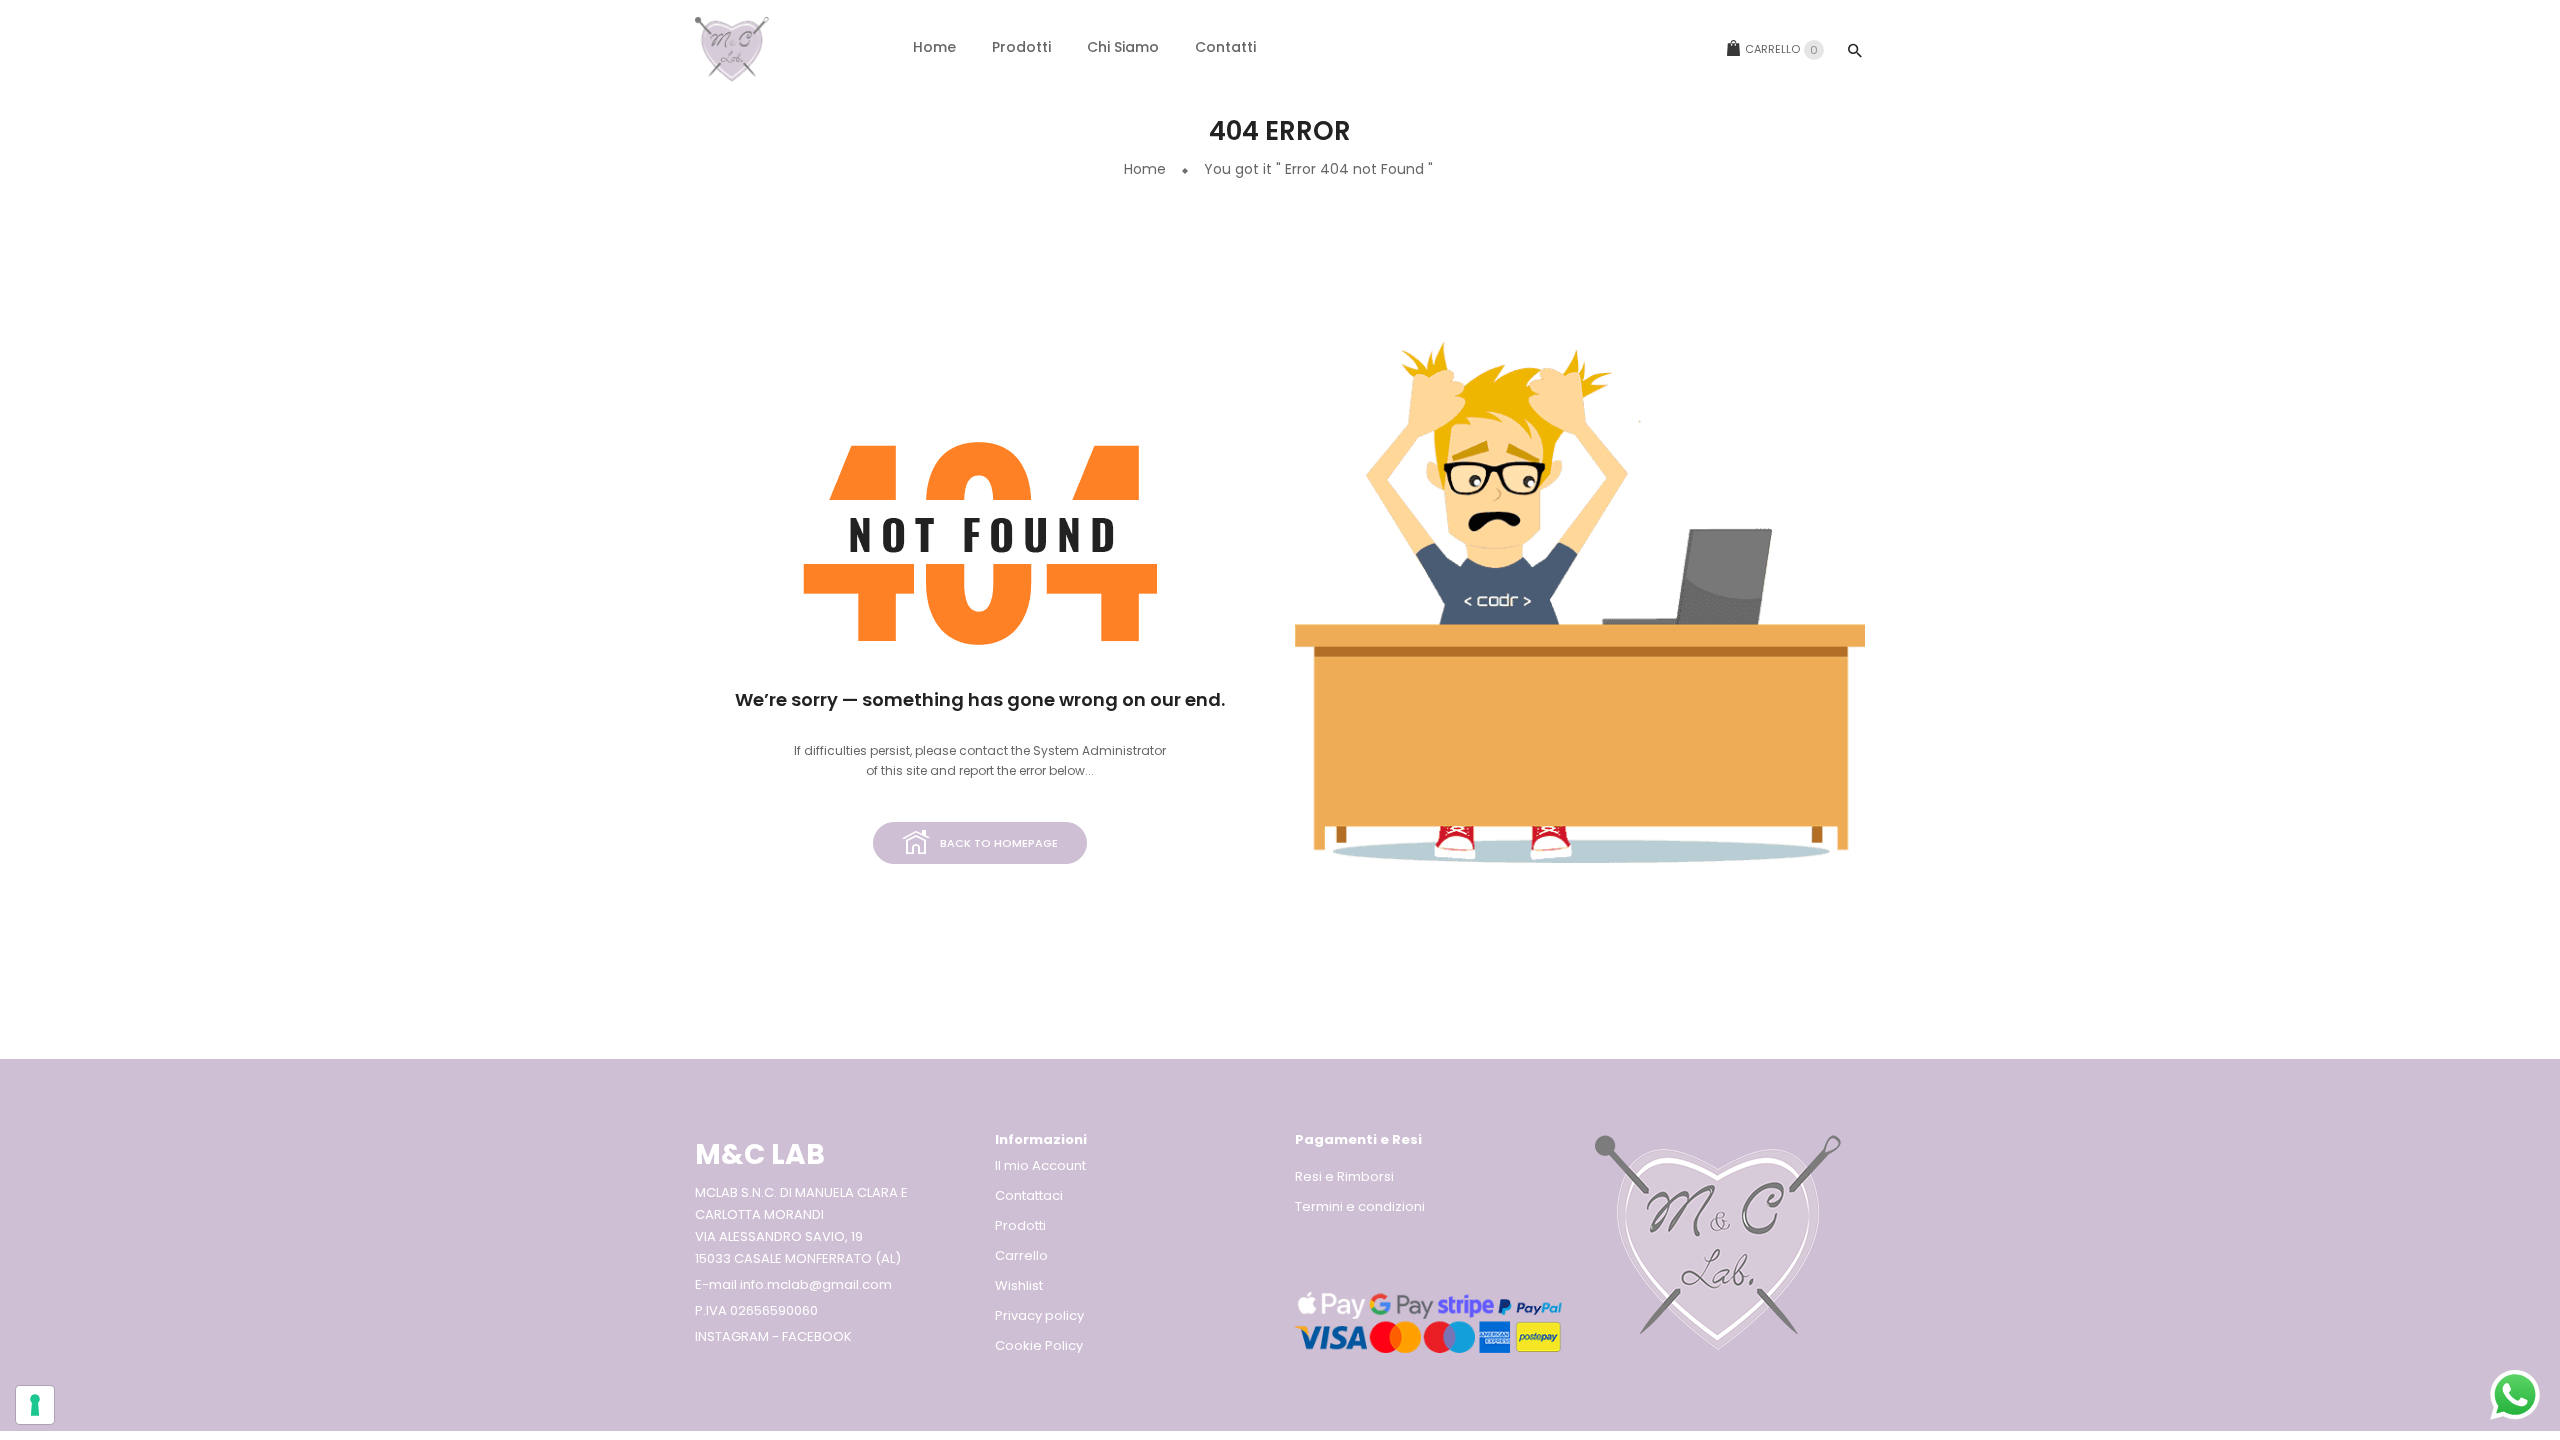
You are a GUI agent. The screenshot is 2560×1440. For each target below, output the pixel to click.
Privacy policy (1039, 1315)
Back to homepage (999, 843)
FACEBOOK (817, 1336)
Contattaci (1029, 1195)
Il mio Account (1040, 1165)
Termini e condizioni (1360, 1206)
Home (1145, 169)
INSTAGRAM (732, 1336)
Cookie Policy (1039, 1345)
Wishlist (1019, 1285)
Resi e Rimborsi (1344, 1176)
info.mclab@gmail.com (816, 1284)
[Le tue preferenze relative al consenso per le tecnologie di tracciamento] (35, 1405)
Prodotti (1020, 1225)
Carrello (1781, 49)
